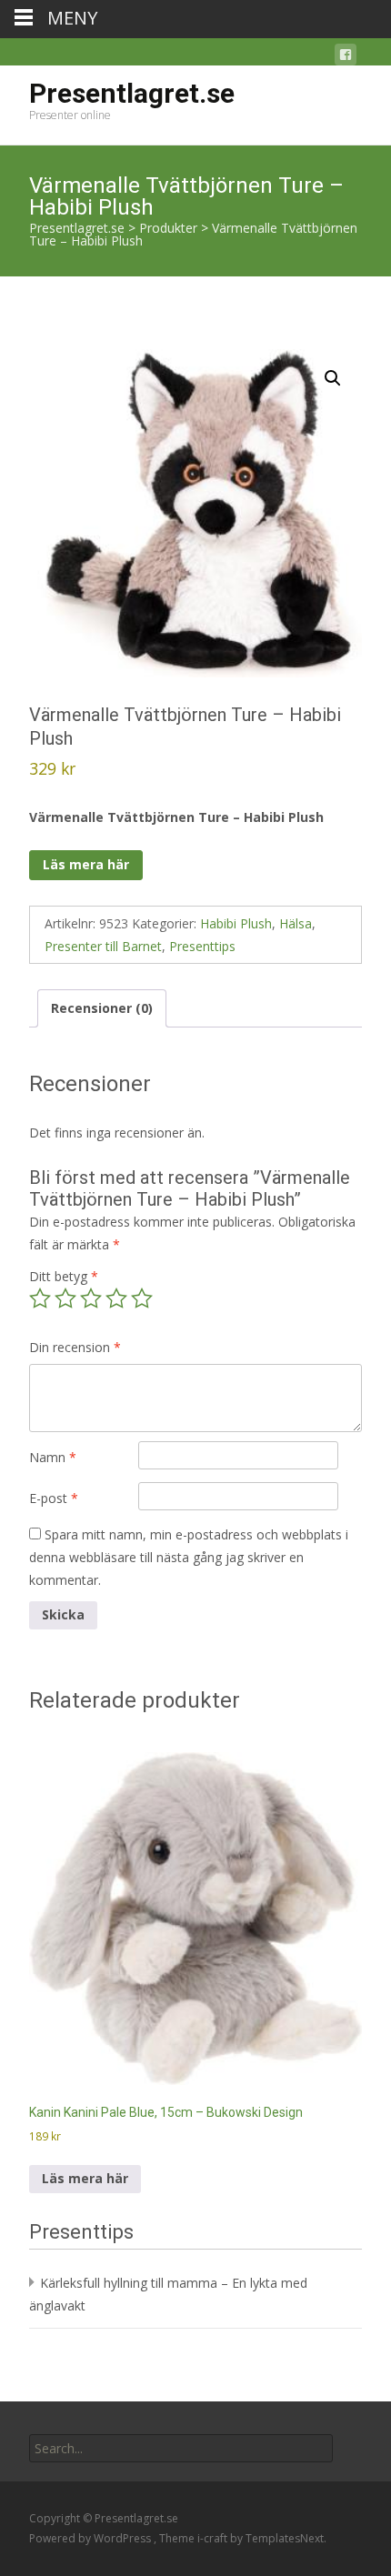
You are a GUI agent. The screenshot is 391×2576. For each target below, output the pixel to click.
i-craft (214, 2538)
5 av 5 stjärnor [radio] (142, 1298)
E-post (54, 1498)
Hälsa (296, 923)
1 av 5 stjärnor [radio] (40, 1298)
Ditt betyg (64, 1276)
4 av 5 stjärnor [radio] (116, 1298)
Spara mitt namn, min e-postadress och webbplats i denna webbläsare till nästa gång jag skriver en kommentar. (189, 1557)
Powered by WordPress (91, 2538)
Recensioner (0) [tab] (102, 1008)
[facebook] (346, 58)
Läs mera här (86, 864)
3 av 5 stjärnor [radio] (91, 1298)
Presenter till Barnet (103, 946)
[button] (333, 378)
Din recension (75, 1347)
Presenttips (202, 946)
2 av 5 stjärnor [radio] (65, 1298)
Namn (53, 1457)
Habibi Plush (236, 923)
